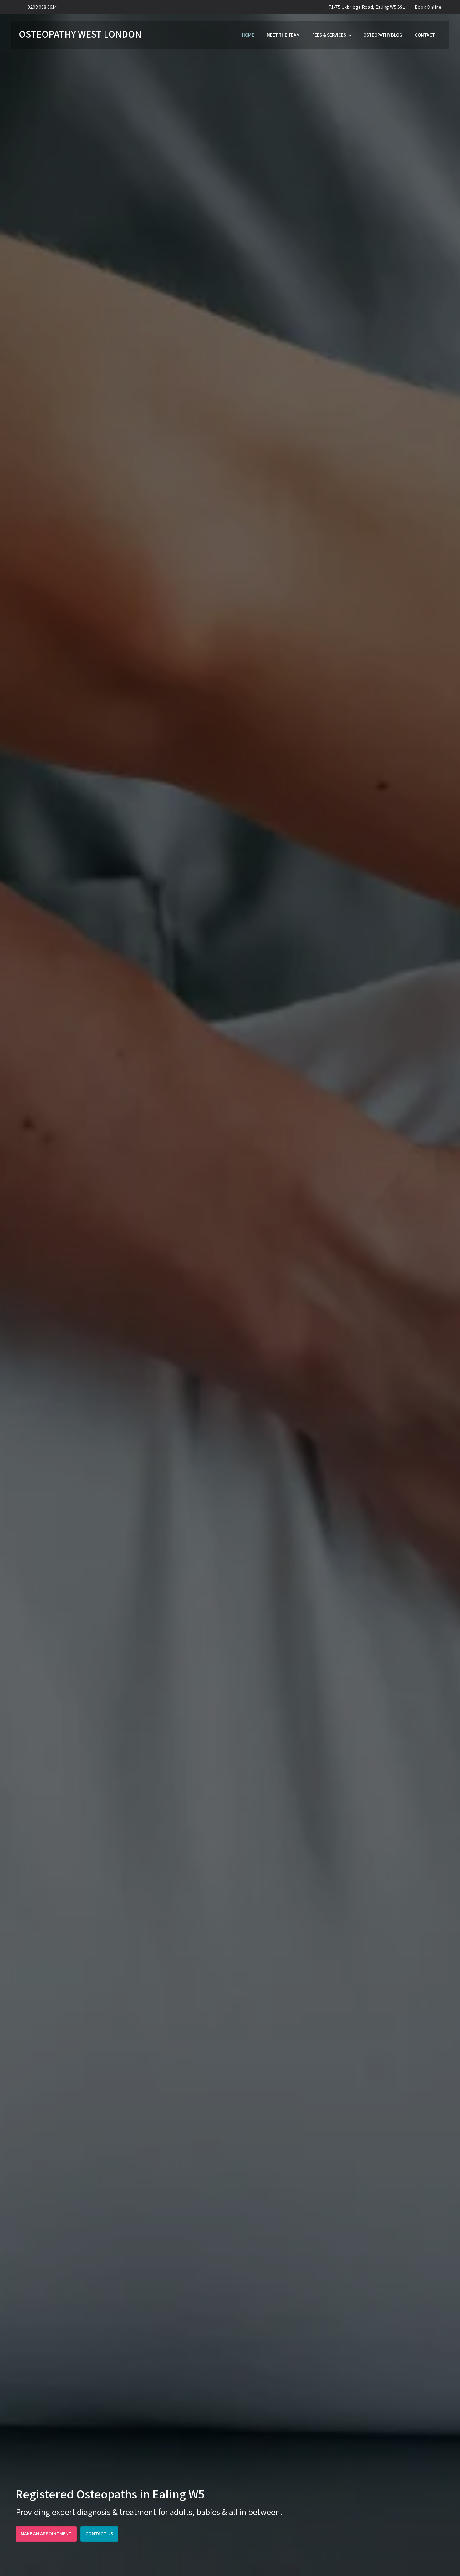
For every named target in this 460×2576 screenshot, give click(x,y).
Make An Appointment (46, 2534)
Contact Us (99, 2534)
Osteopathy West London (80, 34)
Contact (425, 35)
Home (248, 35)
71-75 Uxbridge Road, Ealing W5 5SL (367, 7)
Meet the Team (283, 35)
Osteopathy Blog (383, 35)
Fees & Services (329, 35)
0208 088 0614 (42, 7)
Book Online (428, 7)
